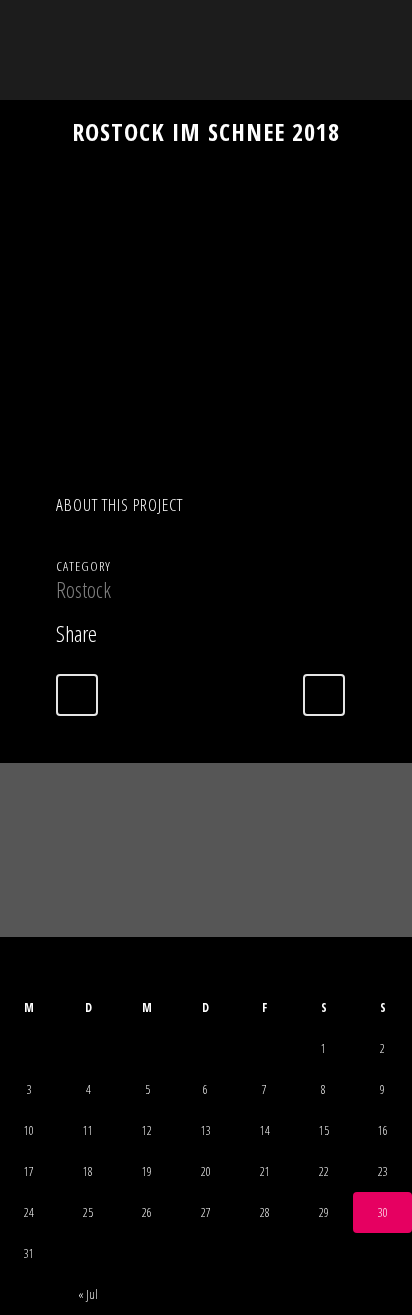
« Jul (88, 1294)
